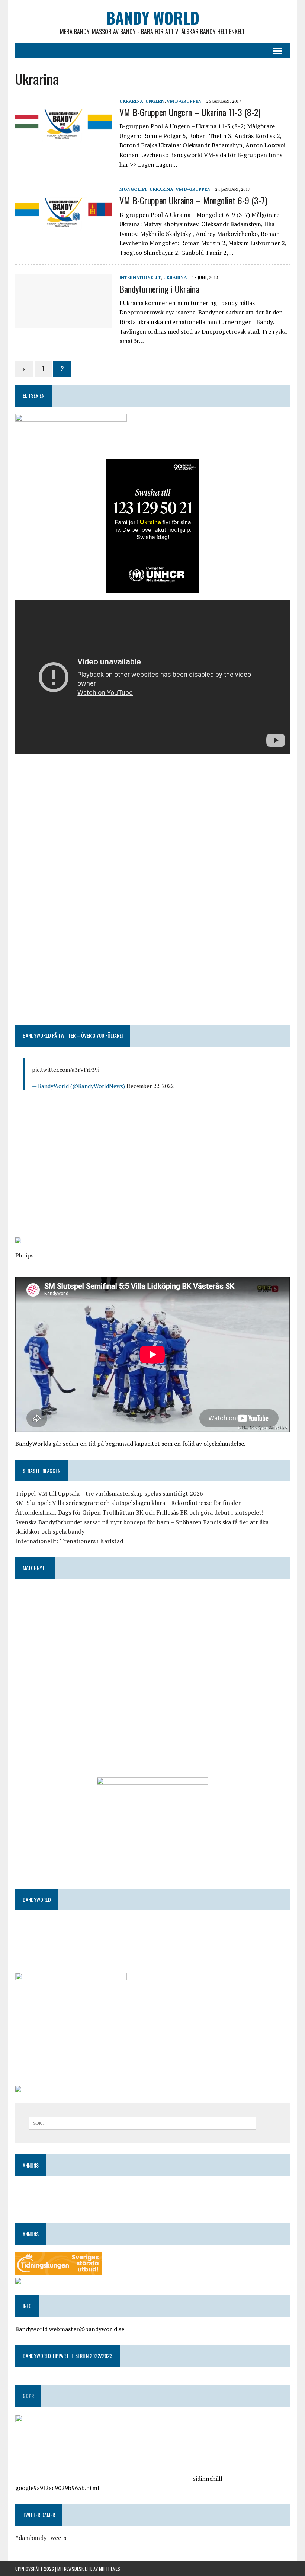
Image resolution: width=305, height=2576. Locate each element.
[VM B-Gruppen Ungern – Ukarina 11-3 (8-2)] (64, 147)
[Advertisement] (152, 826)
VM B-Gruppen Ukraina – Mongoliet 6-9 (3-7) (193, 200)
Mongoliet (133, 189)
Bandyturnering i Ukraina (159, 289)
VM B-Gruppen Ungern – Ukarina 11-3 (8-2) (190, 112)
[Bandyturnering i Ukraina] (64, 323)
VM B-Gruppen (184, 101)
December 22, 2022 (150, 1086)
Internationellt (140, 277)
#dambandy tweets (41, 2538)
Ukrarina (131, 101)
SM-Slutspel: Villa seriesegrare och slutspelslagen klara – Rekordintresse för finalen (129, 1503)
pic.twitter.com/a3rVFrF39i (66, 1070)
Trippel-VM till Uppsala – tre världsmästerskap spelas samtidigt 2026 (109, 1493)
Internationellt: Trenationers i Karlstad (69, 1541)
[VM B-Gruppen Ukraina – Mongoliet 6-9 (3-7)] (64, 235)
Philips (24, 1255)
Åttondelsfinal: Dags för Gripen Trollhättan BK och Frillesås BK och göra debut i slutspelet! (139, 1512)
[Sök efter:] (143, 2122)
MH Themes (110, 2569)
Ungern (155, 101)
